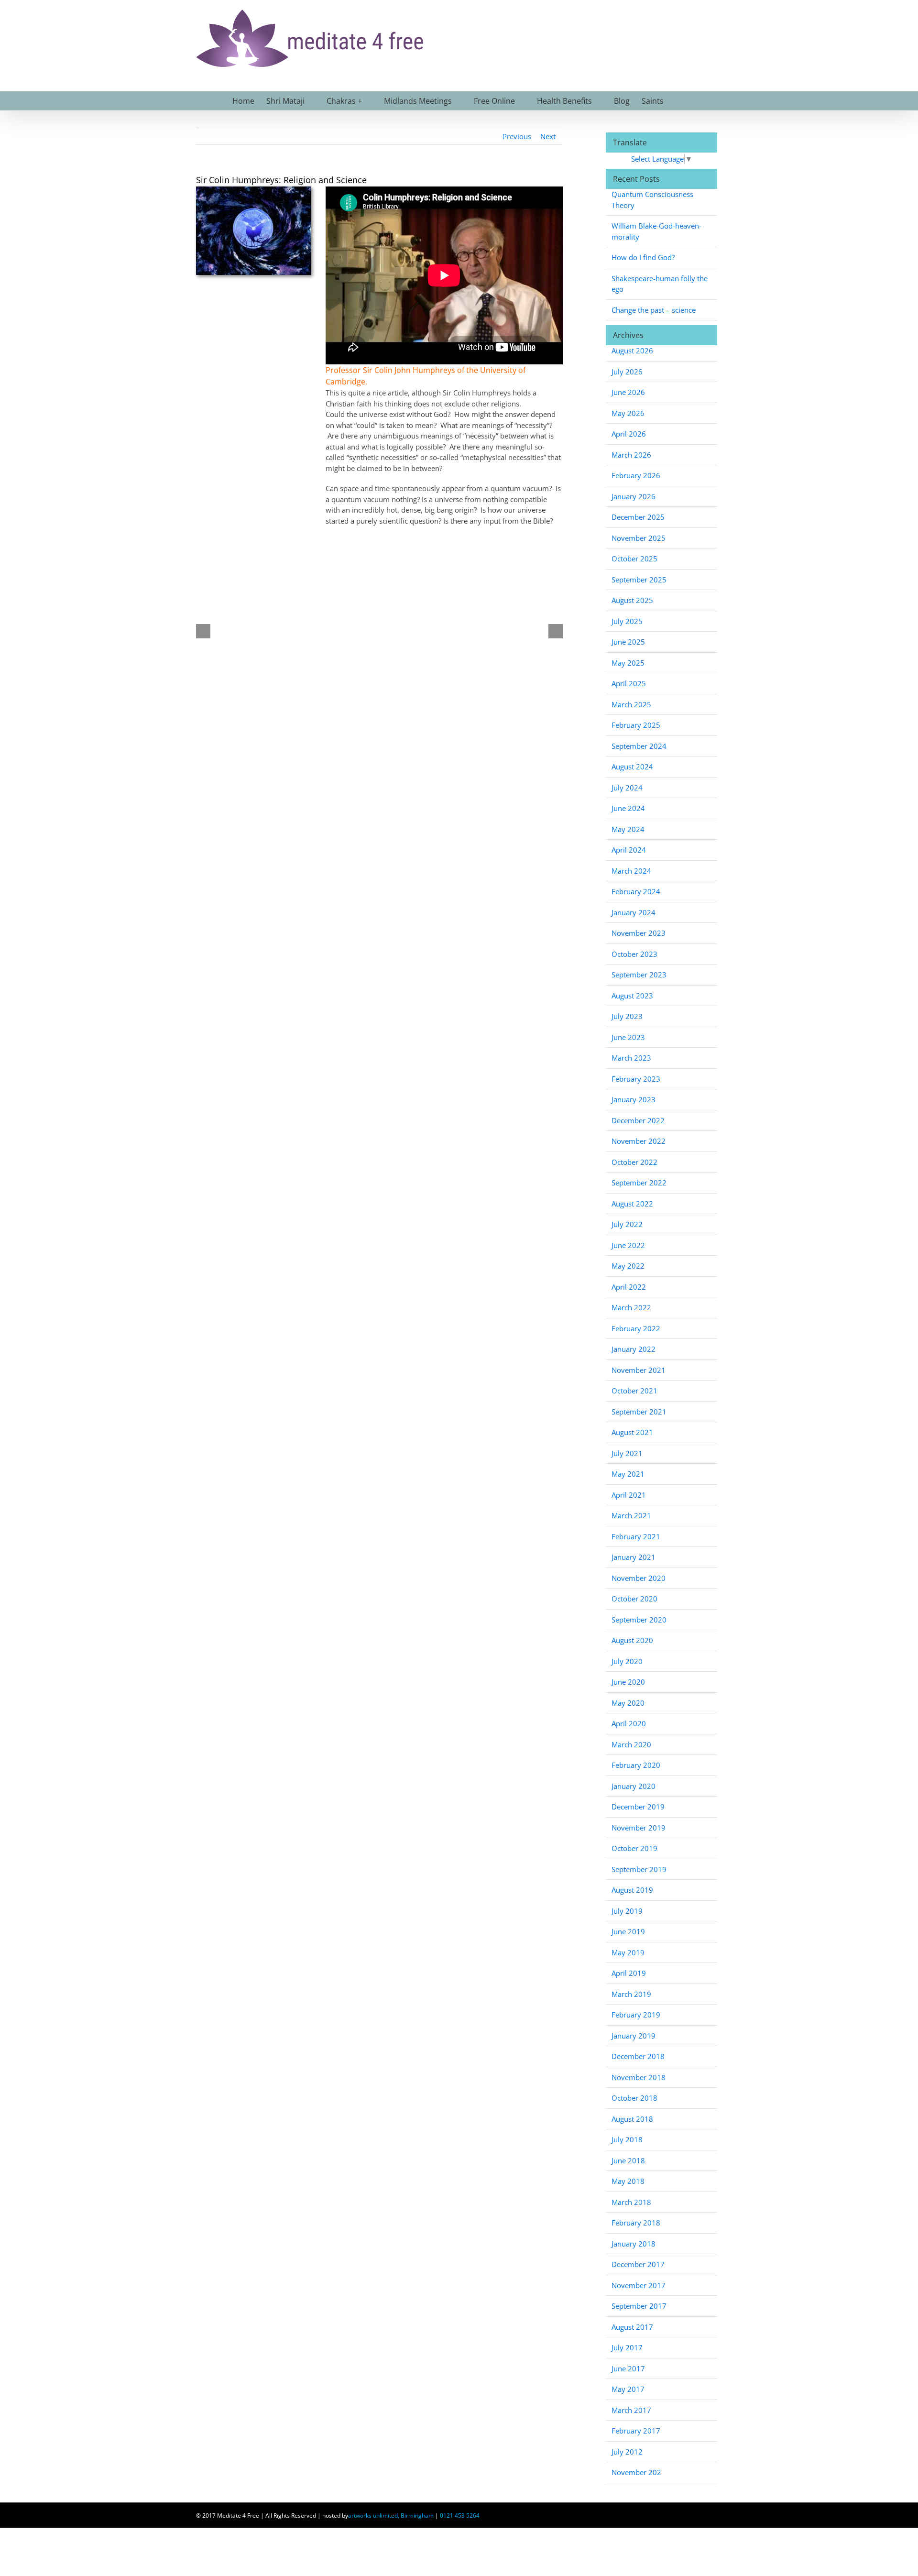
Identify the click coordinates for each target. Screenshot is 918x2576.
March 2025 (631, 704)
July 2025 (627, 621)
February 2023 (636, 1079)
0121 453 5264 (460, 2516)
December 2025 (638, 517)
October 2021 (634, 1391)
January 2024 (634, 912)
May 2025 (628, 663)
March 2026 (631, 455)
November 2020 (639, 1578)
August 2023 (632, 996)
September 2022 (639, 1183)
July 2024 (627, 788)
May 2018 (628, 2181)
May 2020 (628, 1703)
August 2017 (632, 2327)
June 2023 (628, 1037)
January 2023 (634, 1099)
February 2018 (636, 2223)
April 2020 (629, 1723)
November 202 (636, 2472)
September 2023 (639, 975)
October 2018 (634, 2098)
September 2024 (639, 746)
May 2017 (628, 2389)
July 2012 (627, 2452)
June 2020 (628, 1682)
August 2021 (632, 1432)
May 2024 (628, 829)
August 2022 (632, 1204)
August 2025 (632, 600)
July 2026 (627, 372)
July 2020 (627, 1661)
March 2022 (631, 1307)
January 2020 (634, 1786)
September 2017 (639, 2306)
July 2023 (627, 1016)
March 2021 (631, 1515)
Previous (517, 136)
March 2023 (631, 1058)
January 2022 (634, 1349)
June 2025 (628, 642)
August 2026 (632, 351)
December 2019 (638, 1807)
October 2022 (634, 1162)
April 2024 (629, 850)
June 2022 (628, 1245)
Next (548, 136)
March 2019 (631, 1994)
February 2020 (636, 1765)
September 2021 (639, 1412)
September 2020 (639, 1620)
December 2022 (638, 1120)
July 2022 (627, 1224)
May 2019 (628, 1952)
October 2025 (634, 559)
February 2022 (636, 1328)
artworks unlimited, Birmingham (391, 2516)
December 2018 (638, 2056)
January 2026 (634, 496)
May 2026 (628, 413)
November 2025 (639, 538)
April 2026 (629, 434)
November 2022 (639, 1141)
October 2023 (634, 954)
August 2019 (632, 1890)
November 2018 (639, 2077)
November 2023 (639, 933)
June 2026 (628, 392)
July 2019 (627, 1911)
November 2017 (639, 2285)
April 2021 (629, 1495)
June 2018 (628, 2160)
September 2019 (639, 1869)
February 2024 (636, 891)
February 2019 (636, 2015)
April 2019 (629, 1973)
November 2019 (639, 1828)
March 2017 (631, 2410)
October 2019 (634, 1848)
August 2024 (632, 767)
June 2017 (628, 2368)
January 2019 (634, 2036)
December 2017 (638, 2264)
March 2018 (631, 2202)
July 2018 (627, 2139)
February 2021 (636, 1536)
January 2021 (634, 1557)
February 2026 (636, 475)
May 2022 (628, 1266)
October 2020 (634, 1599)
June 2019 (628, 1931)
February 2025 (636, 725)
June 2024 (628, 808)
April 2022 (629, 1287)
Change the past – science (654, 310)
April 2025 (629, 683)
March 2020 (631, 1744)
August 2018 (632, 2119)
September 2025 (639, 580)
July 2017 (627, 2347)
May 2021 (628, 1474)
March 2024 (631, 871)
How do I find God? (643, 257)
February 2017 (636, 2431)
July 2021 (627, 1453)
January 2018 (634, 2244)
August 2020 (632, 1640)
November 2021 (639, 1370)
